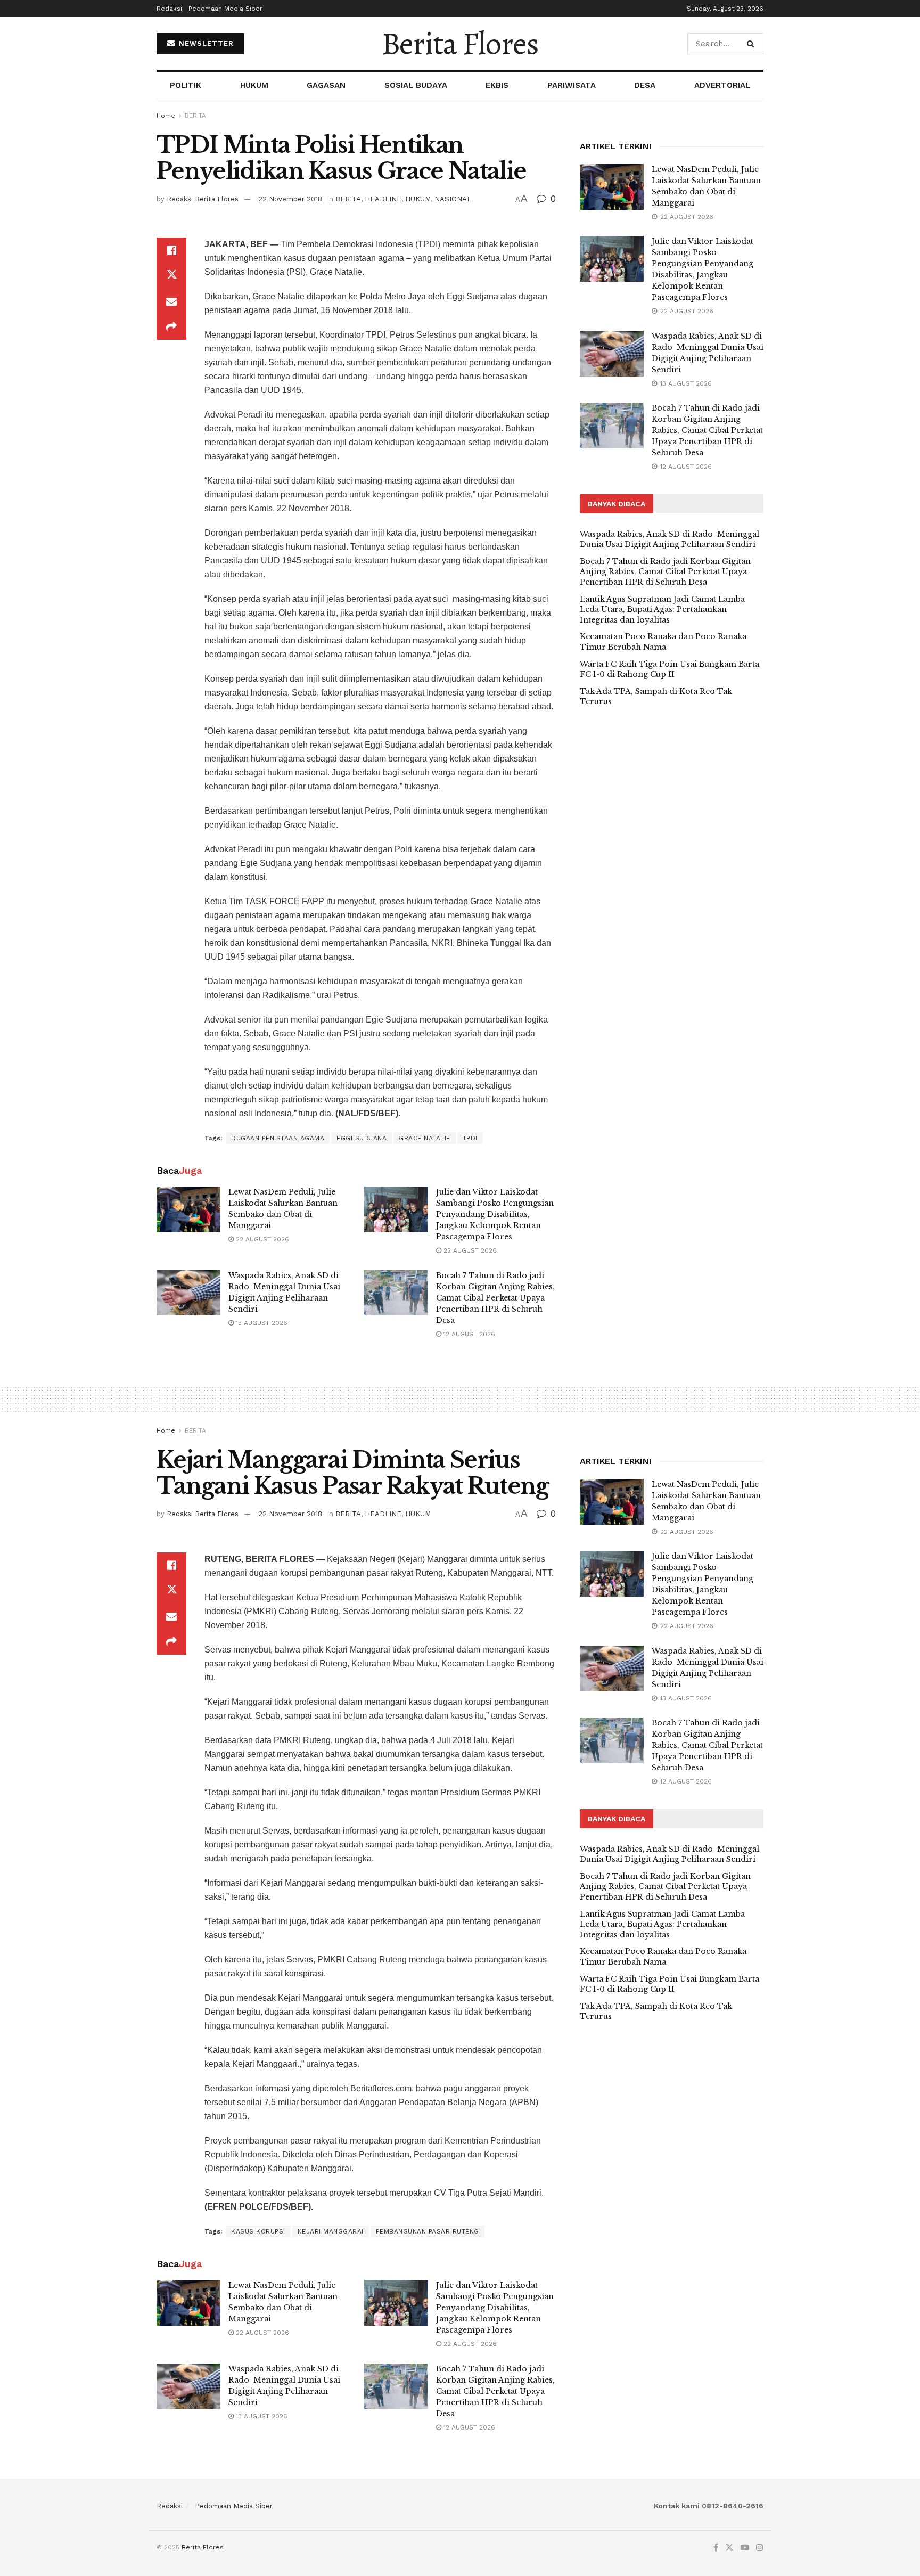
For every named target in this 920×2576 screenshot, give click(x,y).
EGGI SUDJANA (362, 1138)
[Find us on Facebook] (716, 2548)
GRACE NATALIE (425, 1138)
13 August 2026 (261, 1323)
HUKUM (254, 85)
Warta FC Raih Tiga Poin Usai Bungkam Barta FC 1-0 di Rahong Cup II (670, 669)
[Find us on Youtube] (745, 2548)
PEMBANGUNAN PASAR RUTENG (428, 2231)
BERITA (195, 116)
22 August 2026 (261, 1239)
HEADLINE (383, 199)
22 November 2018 (290, 199)
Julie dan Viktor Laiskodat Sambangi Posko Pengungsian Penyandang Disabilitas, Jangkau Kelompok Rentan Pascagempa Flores (495, 1214)
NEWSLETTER (205, 43)
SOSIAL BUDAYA (416, 85)
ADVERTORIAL (722, 85)
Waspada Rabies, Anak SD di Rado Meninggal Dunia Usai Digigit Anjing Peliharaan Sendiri (670, 539)
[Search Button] (753, 44)
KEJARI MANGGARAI (331, 2231)
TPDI (470, 1138)
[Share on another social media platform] (171, 327)
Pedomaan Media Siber (225, 9)
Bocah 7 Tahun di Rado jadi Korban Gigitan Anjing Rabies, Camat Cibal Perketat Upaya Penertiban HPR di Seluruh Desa (495, 1298)
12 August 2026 (468, 1334)
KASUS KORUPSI (258, 2231)
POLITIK (186, 85)
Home (166, 116)
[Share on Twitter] (171, 276)
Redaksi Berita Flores (203, 199)
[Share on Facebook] (171, 250)
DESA (645, 85)
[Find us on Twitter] (729, 2548)
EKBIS (497, 85)
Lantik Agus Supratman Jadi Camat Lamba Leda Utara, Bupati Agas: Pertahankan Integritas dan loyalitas (662, 610)
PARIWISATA (572, 85)
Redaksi (169, 9)
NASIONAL (453, 199)
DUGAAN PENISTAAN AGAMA (278, 1138)
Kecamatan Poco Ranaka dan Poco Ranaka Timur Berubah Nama (663, 642)
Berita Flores (460, 44)
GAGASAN (326, 85)
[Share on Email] (171, 301)
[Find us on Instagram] (760, 2548)
